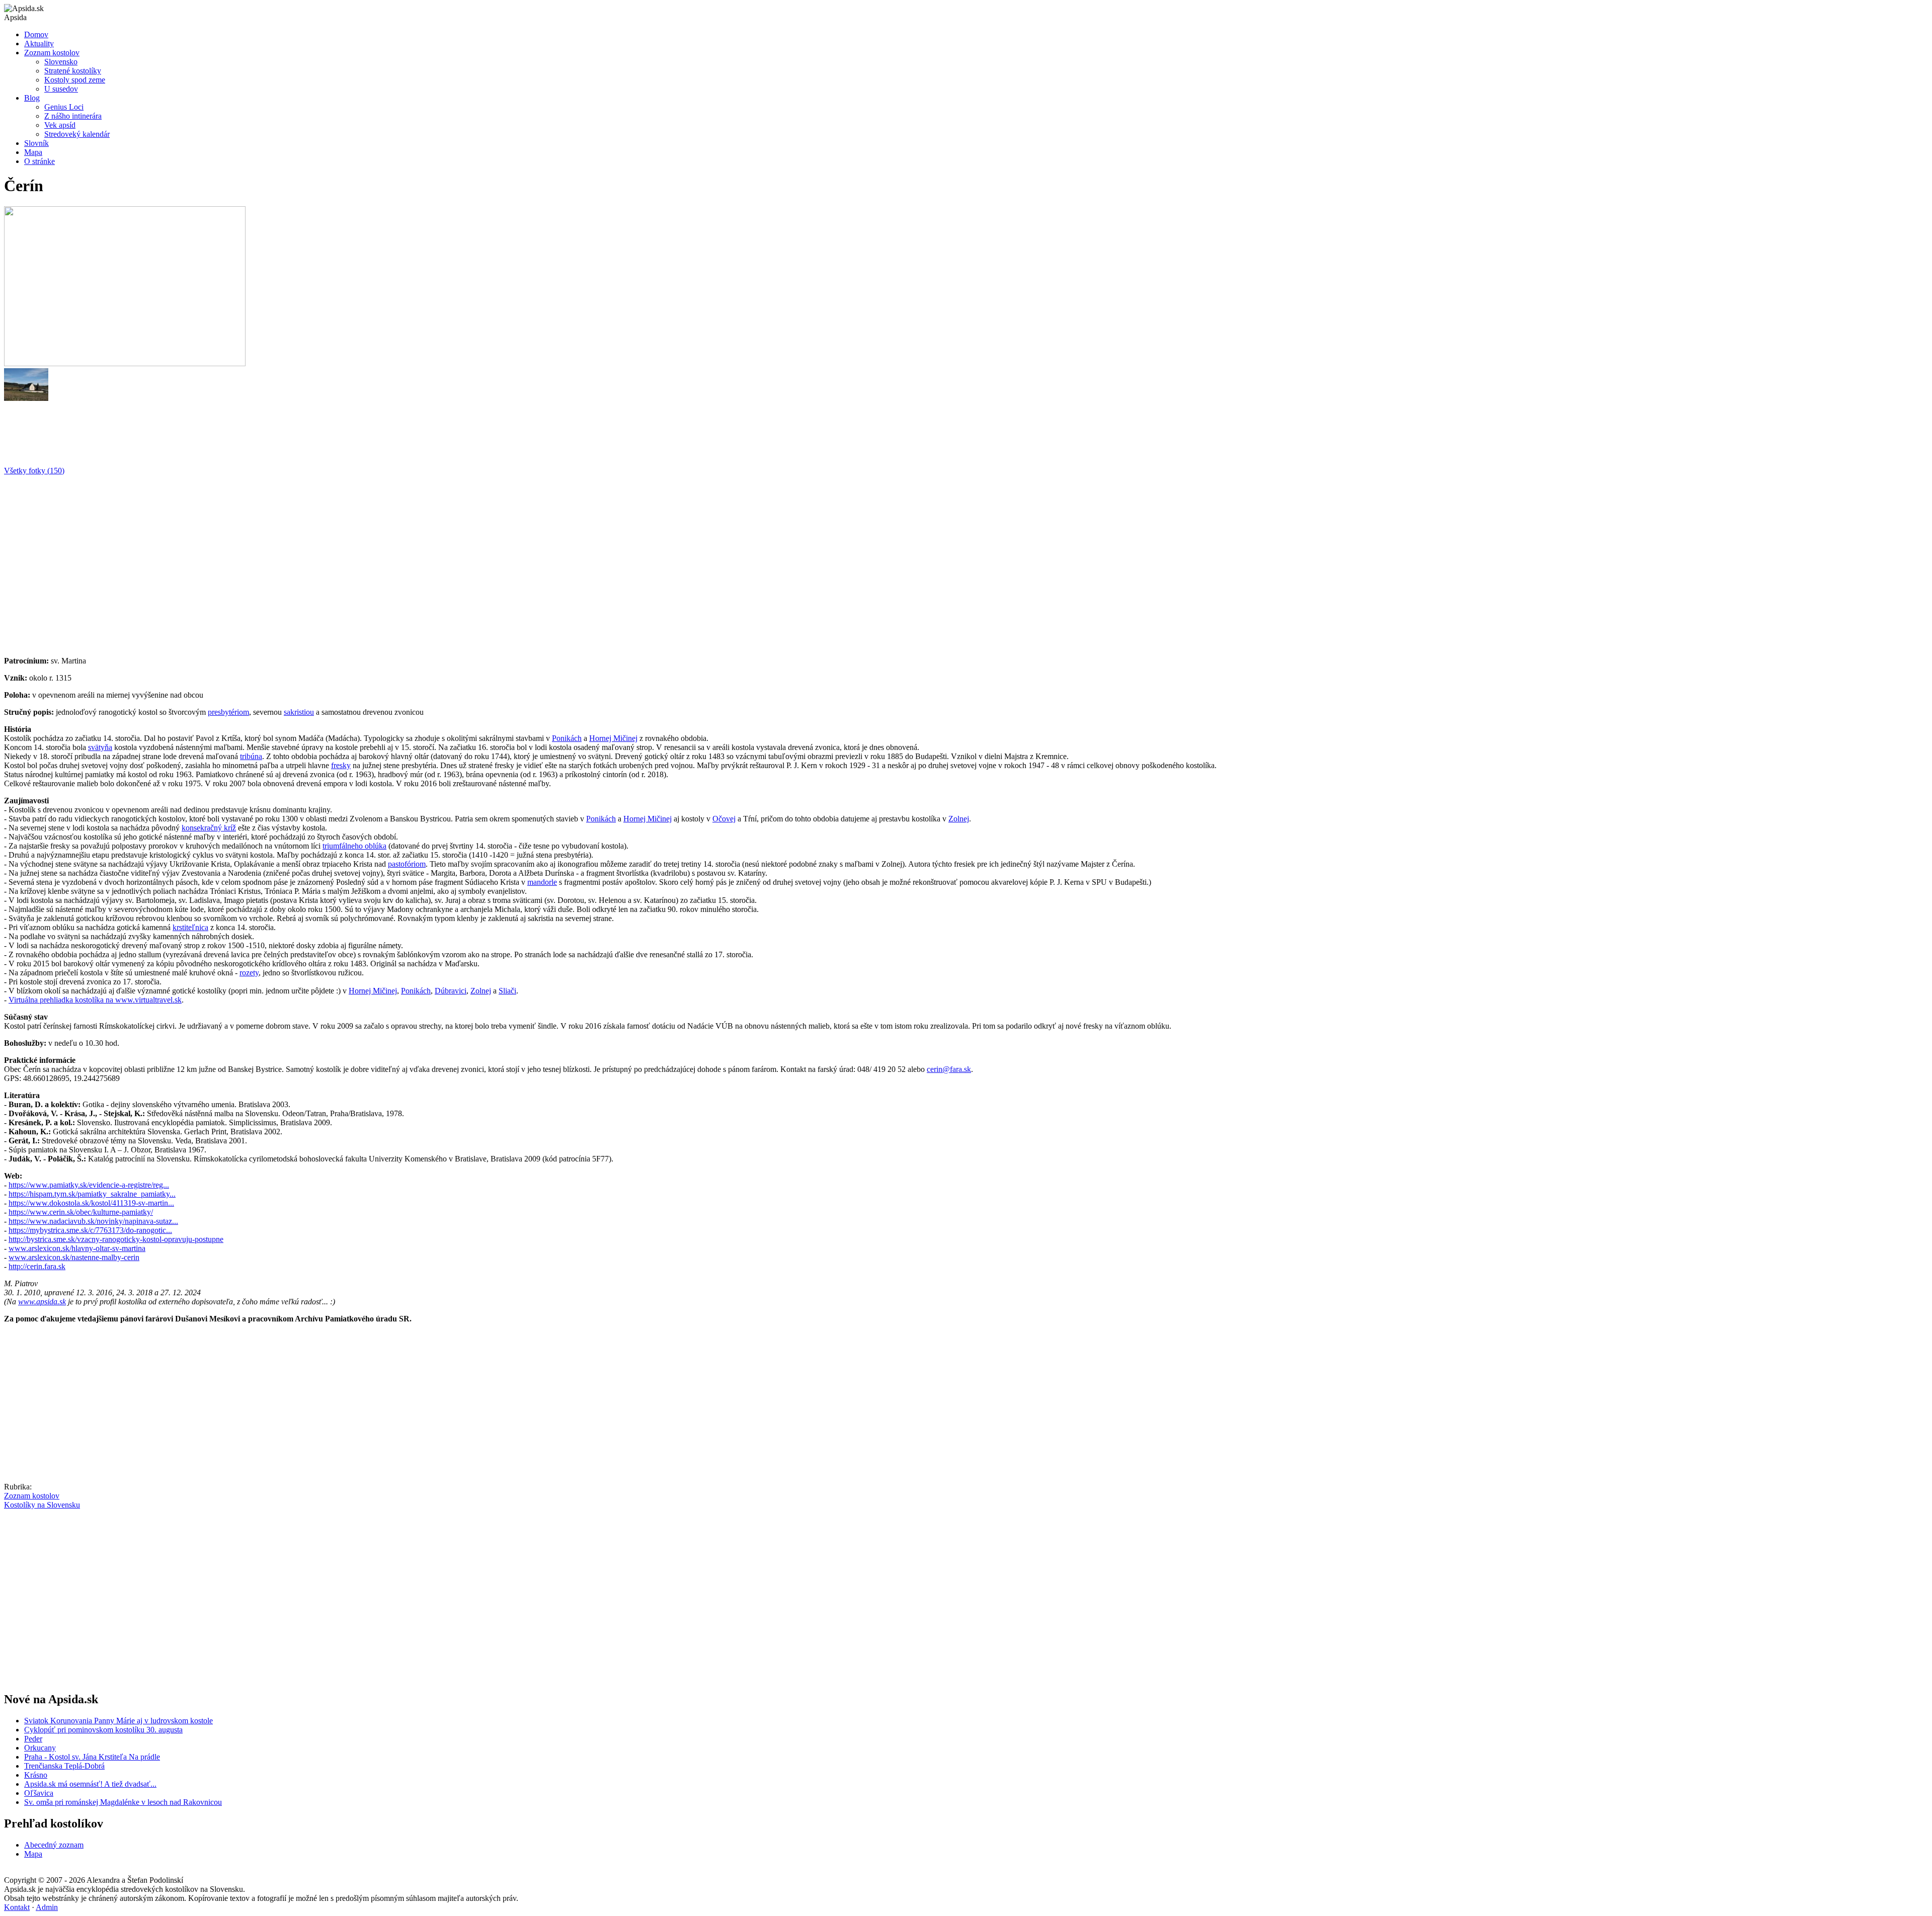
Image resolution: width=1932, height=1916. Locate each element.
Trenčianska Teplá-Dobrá (64, 1766)
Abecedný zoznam (54, 1845)
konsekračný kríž (209, 828)
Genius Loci (64, 107)
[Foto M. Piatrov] (26, 398)
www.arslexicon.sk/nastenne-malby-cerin (74, 1257)
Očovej (724, 819)
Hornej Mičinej (613, 738)
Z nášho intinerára (73, 116)
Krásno (36, 1775)
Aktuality (39, 44)
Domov (36, 34)
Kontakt (17, 1907)
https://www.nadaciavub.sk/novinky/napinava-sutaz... (93, 1221)
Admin (47, 1907)
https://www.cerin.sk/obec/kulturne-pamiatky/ (81, 1212)
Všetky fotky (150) (34, 471)
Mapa (33, 152)
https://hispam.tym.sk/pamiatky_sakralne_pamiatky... (92, 1194)
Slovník (36, 143)
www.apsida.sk (42, 1302)
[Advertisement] (306, 562)
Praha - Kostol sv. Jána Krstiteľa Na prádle (92, 1757)
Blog (32, 98)
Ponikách (567, 738)
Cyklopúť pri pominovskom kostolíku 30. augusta (103, 1730)
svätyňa (100, 747)
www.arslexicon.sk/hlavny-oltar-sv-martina (77, 1248)
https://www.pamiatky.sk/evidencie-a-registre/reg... (89, 1185)
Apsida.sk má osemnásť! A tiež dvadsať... (90, 1784)
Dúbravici (451, 991)
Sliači (507, 991)
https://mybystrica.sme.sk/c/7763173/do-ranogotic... (90, 1230)
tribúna (251, 756)
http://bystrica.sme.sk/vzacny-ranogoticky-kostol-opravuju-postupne (116, 1239)
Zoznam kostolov (52, 53)
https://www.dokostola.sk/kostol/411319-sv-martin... (91, 1203)
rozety (249, 973)
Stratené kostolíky (73, 71)
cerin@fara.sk (949, 1069)
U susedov (61, 89)
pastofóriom (407, 864)
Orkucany (40, 1748)
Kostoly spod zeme (75, 80)
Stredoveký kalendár (77, 134)
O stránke (39, 161)
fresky (341, 765)
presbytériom (228, 712)
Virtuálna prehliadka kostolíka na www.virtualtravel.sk (95, 1000)
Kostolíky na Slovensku (42, 1505)
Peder (33, 1739)
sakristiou (299, 712)
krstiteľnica (190, 927)
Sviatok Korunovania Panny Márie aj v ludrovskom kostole (118, 1721)
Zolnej (959, 819)
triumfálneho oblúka (354, 846)
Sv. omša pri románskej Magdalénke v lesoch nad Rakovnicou (123, 1802)
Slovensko (61, 62)
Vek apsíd (60, 125)
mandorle (542, 882)
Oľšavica (39, 1793)
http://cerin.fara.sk (37, 1266)
